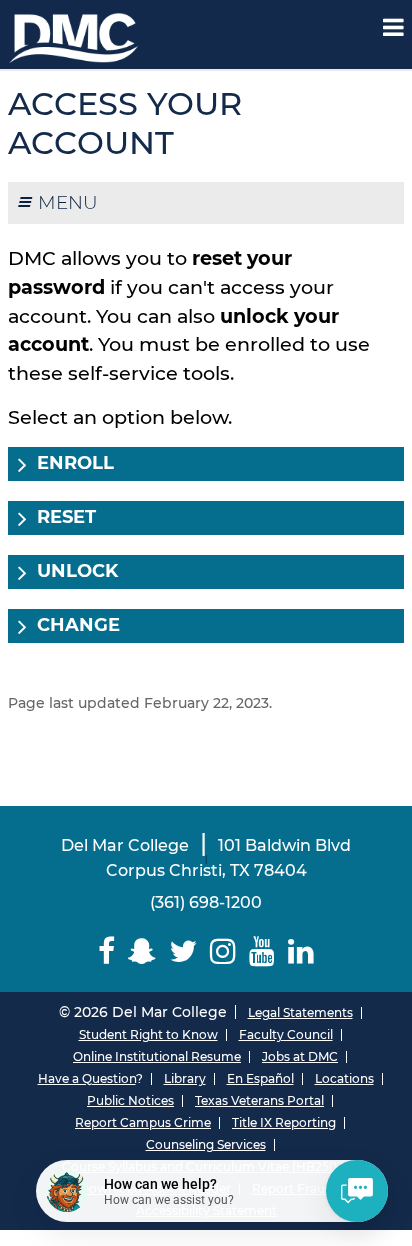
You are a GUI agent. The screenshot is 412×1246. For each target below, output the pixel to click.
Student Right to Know (148, 1034)
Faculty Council (286, 1034)
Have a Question (87, 1078)
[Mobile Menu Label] (393, 27)
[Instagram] (223, 951)
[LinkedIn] (300, 951)
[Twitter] (183, 951)
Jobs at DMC (300, 1056)
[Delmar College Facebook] (107, 951)
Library (185, 1078)
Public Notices (130, 1100)
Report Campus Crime (143, 1122)
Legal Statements (300, 1012)
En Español (260, 1078)
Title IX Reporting (284, 1122)
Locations (344, 1078)
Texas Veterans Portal (259, 1100)
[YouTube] (261, 951)
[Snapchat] (142, 951)
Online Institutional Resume (157, 1056)
